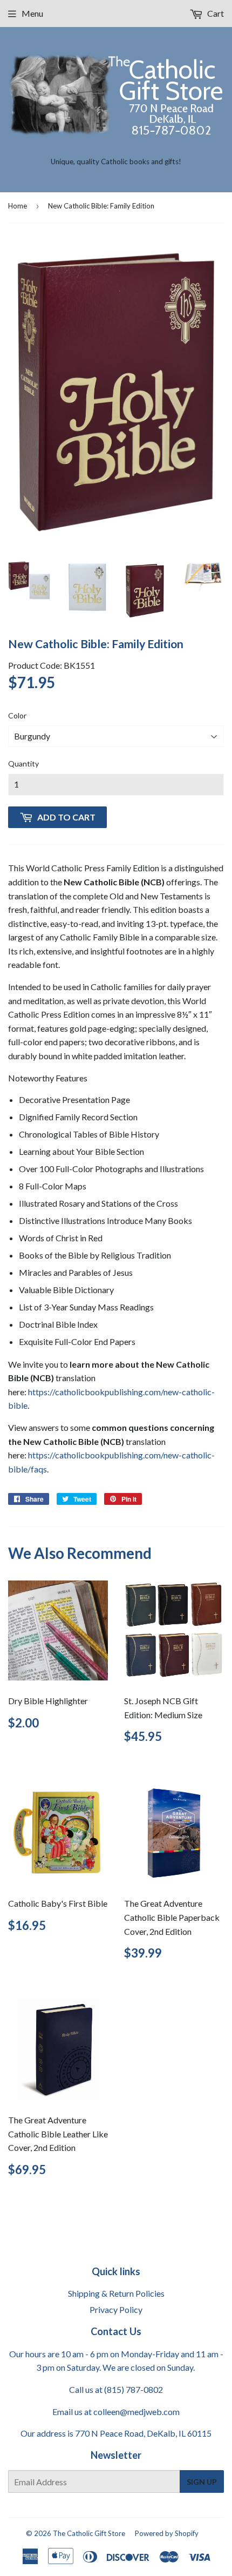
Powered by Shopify (167, 2533)
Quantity (23, 764)
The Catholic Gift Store (89, 2533)
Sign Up (202, 2482)
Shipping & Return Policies (116, 2293)
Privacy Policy (116, 2309)
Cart (215, 13)
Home (18, 206)
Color (17, 715)
